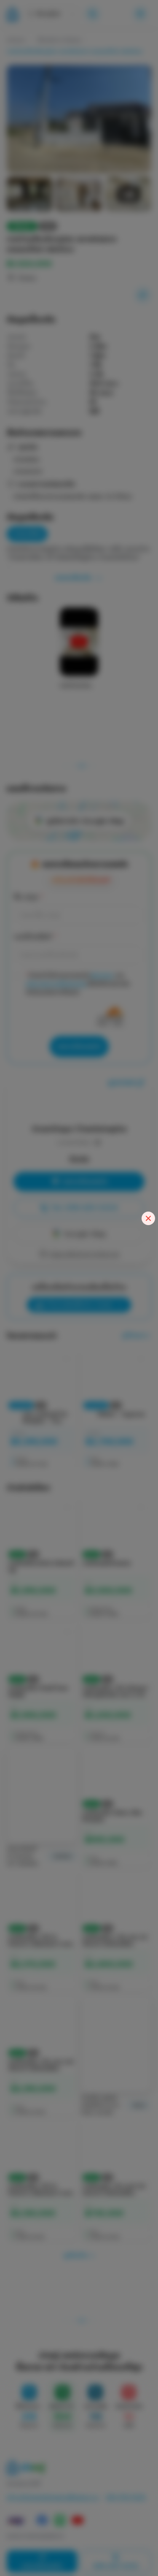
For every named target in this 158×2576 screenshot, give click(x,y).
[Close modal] (148, 1218)
